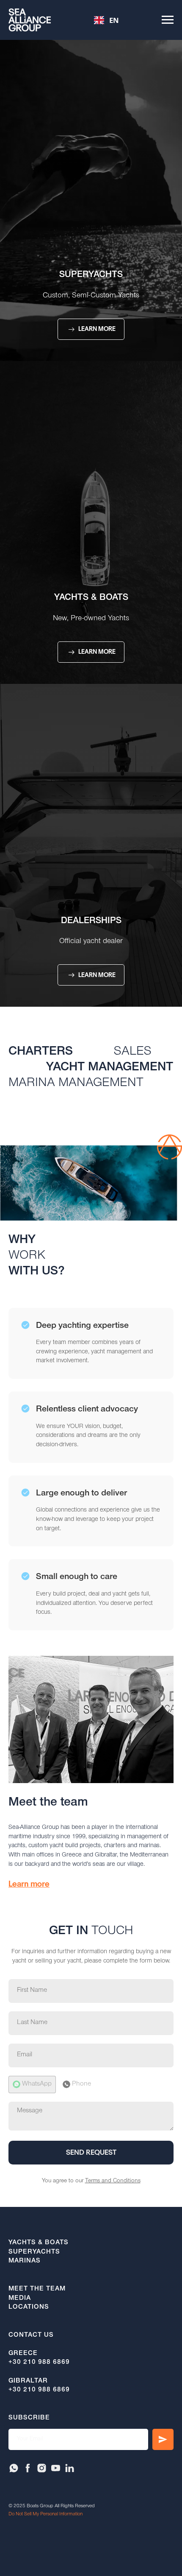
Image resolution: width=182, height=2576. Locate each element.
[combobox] (106, 20)
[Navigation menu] (168, 20)
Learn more (29, 1884)
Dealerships (91, 921)
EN (114, 20)
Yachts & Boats (91, 598)
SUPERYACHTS (91, 275)
